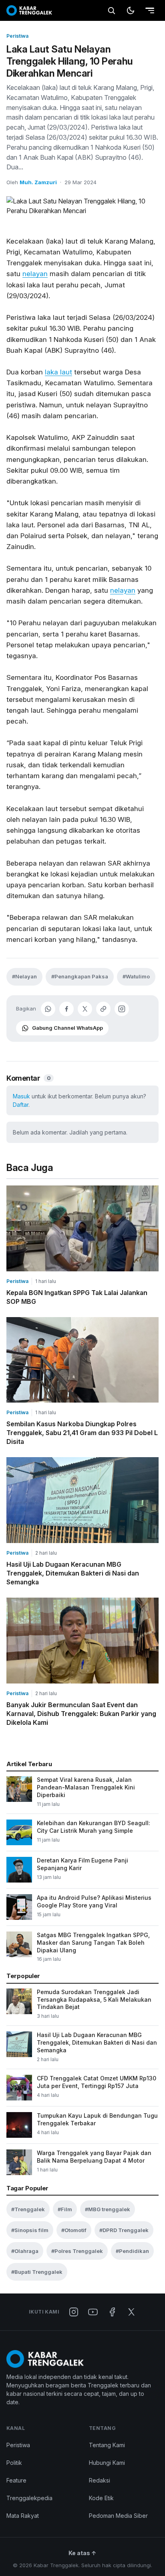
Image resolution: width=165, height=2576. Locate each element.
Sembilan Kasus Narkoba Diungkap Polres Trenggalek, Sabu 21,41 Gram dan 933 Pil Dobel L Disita (82, 1433)
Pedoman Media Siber (118, 2516)
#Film (65, 2209)
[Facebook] (112, 2312)
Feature (16, 2480)
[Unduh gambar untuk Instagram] (122, 1009)
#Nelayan (24, 976)
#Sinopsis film (30, 2230)
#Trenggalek (28, 2209)
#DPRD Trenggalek (124, 2230)
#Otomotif (74, 2230)
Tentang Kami (107, 2445)
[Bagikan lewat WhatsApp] (48, 1009)
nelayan (35, 274)
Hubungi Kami (107, 2463)
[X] (131, 2312)
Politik (14, 2463)
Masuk (21, 1096)
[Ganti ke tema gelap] (131, 10)
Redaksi (100, 2480)
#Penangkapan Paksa (80, 976)
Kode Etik (101, 2498)
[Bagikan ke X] (85, 1009)
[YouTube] (93, 2312)
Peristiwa (17, 36)
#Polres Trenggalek (77, 2251)
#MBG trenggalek (108, 2209)
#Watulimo (136, 976)
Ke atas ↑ (82, 2553)
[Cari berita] (111, 10)
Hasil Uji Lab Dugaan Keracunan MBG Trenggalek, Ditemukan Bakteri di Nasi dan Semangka (73, 1573)
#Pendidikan (132, 2251)
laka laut (58, 372)
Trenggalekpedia (29, 2498)
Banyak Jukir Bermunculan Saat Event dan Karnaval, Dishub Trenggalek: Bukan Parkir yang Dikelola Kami (81, 1714)
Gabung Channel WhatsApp (67, 1028)
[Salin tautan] (103, 1009)
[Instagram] (74, 2312)
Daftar (21, 1105)
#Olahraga (25, 2251)
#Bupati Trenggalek (37, 2272)
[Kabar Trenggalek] (29, 10)
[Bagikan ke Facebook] (66, 1009)
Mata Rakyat (23, 2516)
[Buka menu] (150, 10)
